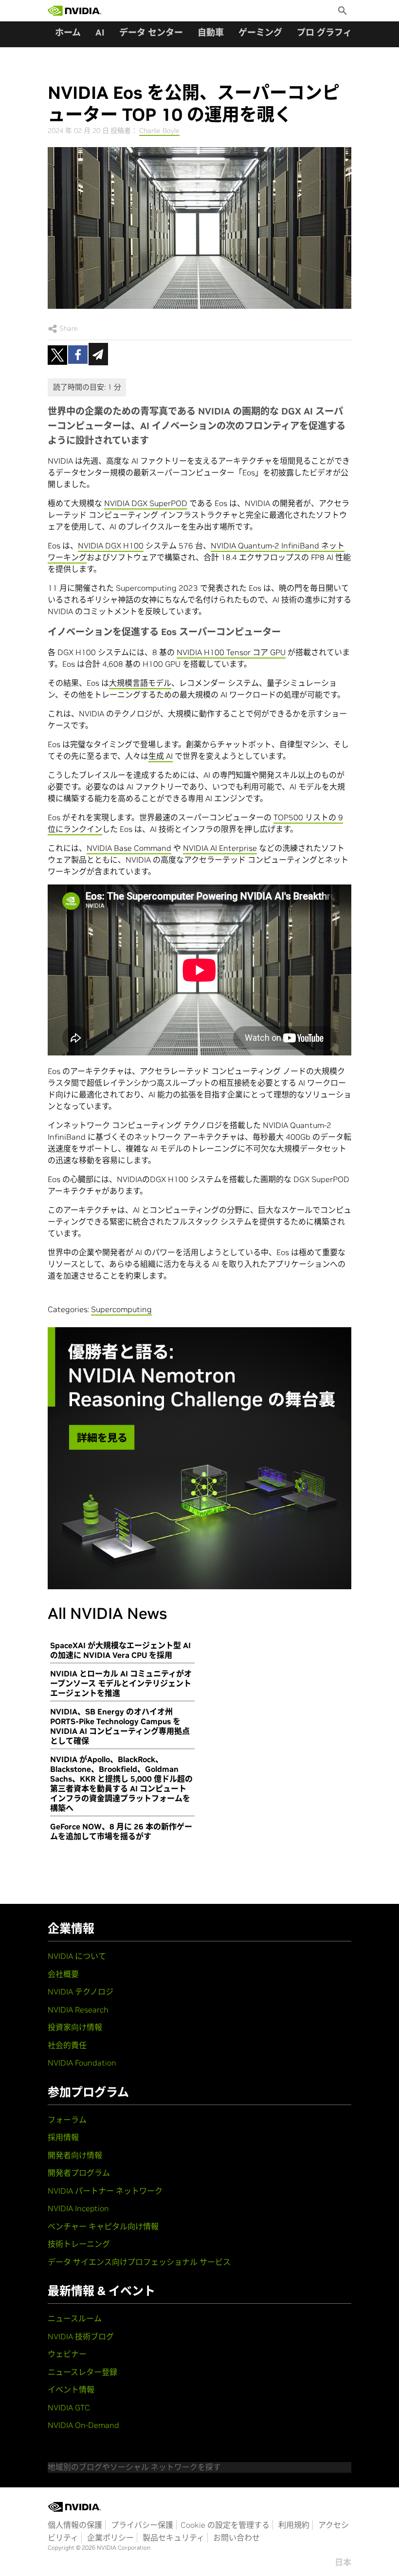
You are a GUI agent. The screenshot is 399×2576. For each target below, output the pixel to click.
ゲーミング (260, 32)
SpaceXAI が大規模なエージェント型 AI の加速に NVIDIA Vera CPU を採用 (120, 1650)
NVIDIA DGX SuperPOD (146, 503)
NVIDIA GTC (69, 2407)
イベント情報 (71, 2389)
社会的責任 (67, 2045)
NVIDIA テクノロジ (81, 1992)
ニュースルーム (75, 2318)
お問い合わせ (236, 2538)
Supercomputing (121, 1309)
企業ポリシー (110, 2538)
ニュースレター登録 (82, 2372)
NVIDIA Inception (78, 2208)
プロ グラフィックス (337, 32)
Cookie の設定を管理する (225, 2525)
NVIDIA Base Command (129, 848)
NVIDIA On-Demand (83, 2425)
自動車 (211, 32)
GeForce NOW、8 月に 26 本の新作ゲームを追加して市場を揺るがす (121, 1831)
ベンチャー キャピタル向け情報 (103, 2226)
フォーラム (67, 2120)
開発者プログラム (79, 2173)
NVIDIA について (77, 1956)
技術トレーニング (79, 2244)
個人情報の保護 (75, 2525)
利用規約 (294, 2525)
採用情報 (63, 2137)
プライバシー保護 (142, 2525)
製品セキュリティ (173, 2538)
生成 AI (161, 756)
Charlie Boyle (159, 131)
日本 (343, 2562)
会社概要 (63, 1974)
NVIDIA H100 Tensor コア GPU (231, 652)
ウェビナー (67, 2354)
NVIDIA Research (78, 2010)
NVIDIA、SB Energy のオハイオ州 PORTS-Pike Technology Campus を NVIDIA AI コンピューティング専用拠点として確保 (120, 1726)
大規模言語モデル (140, 683)
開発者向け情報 (75, 2155)
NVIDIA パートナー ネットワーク (105, 2191)
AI (100, 32)
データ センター (151, 32)
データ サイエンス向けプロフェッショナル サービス (139, 2262)
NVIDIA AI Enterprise (220, 848)
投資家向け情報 (75, 2027)
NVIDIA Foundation (82, 2063)
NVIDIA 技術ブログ (81, 2336)
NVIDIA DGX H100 (111, 545)
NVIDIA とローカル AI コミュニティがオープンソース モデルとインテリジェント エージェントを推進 (121, 1683)
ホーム (68, 32)
